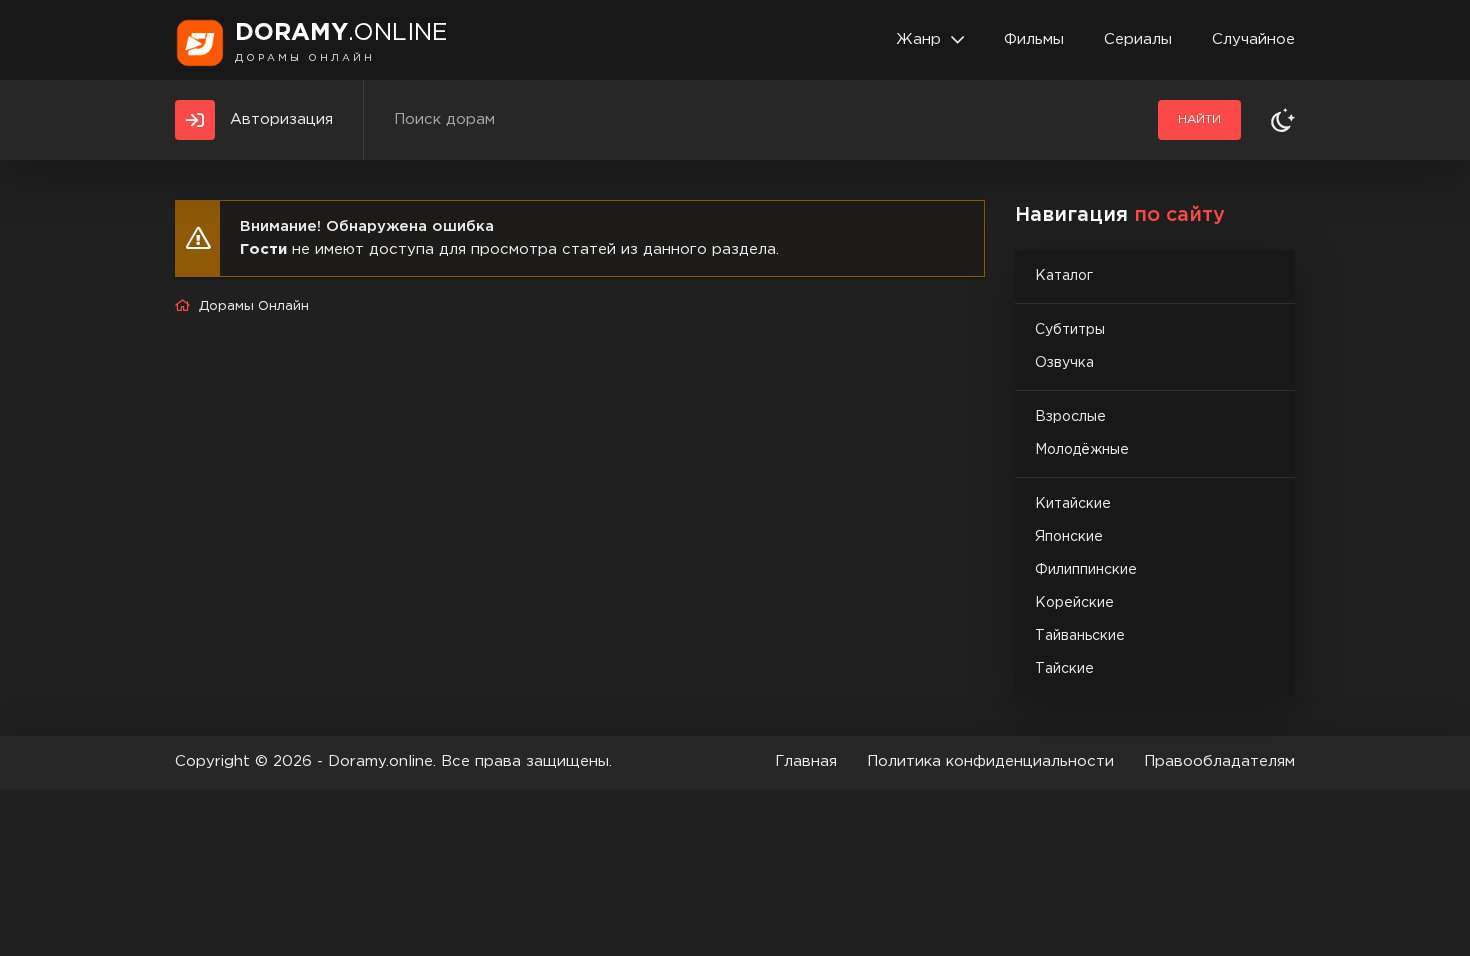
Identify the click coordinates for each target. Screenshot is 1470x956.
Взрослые (1070, 417)
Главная (806, 761)
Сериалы (1138, 39)
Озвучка (1064, 363)
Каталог (1064, 276)
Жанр (918, 39)
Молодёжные (1082, 450)
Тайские (1064, 669)
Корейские (1074, 603)
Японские (1069, 537)
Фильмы (1034, 39)
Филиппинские (1086, 570)
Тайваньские (1080, 636)
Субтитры (1070, 330)
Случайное (1253, 39)
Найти (1199, 119)
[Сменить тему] (1283, 120)
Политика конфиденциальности (990, 761)
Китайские (1073, 504)
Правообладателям (1219, 761)
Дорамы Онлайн (254, 306)
